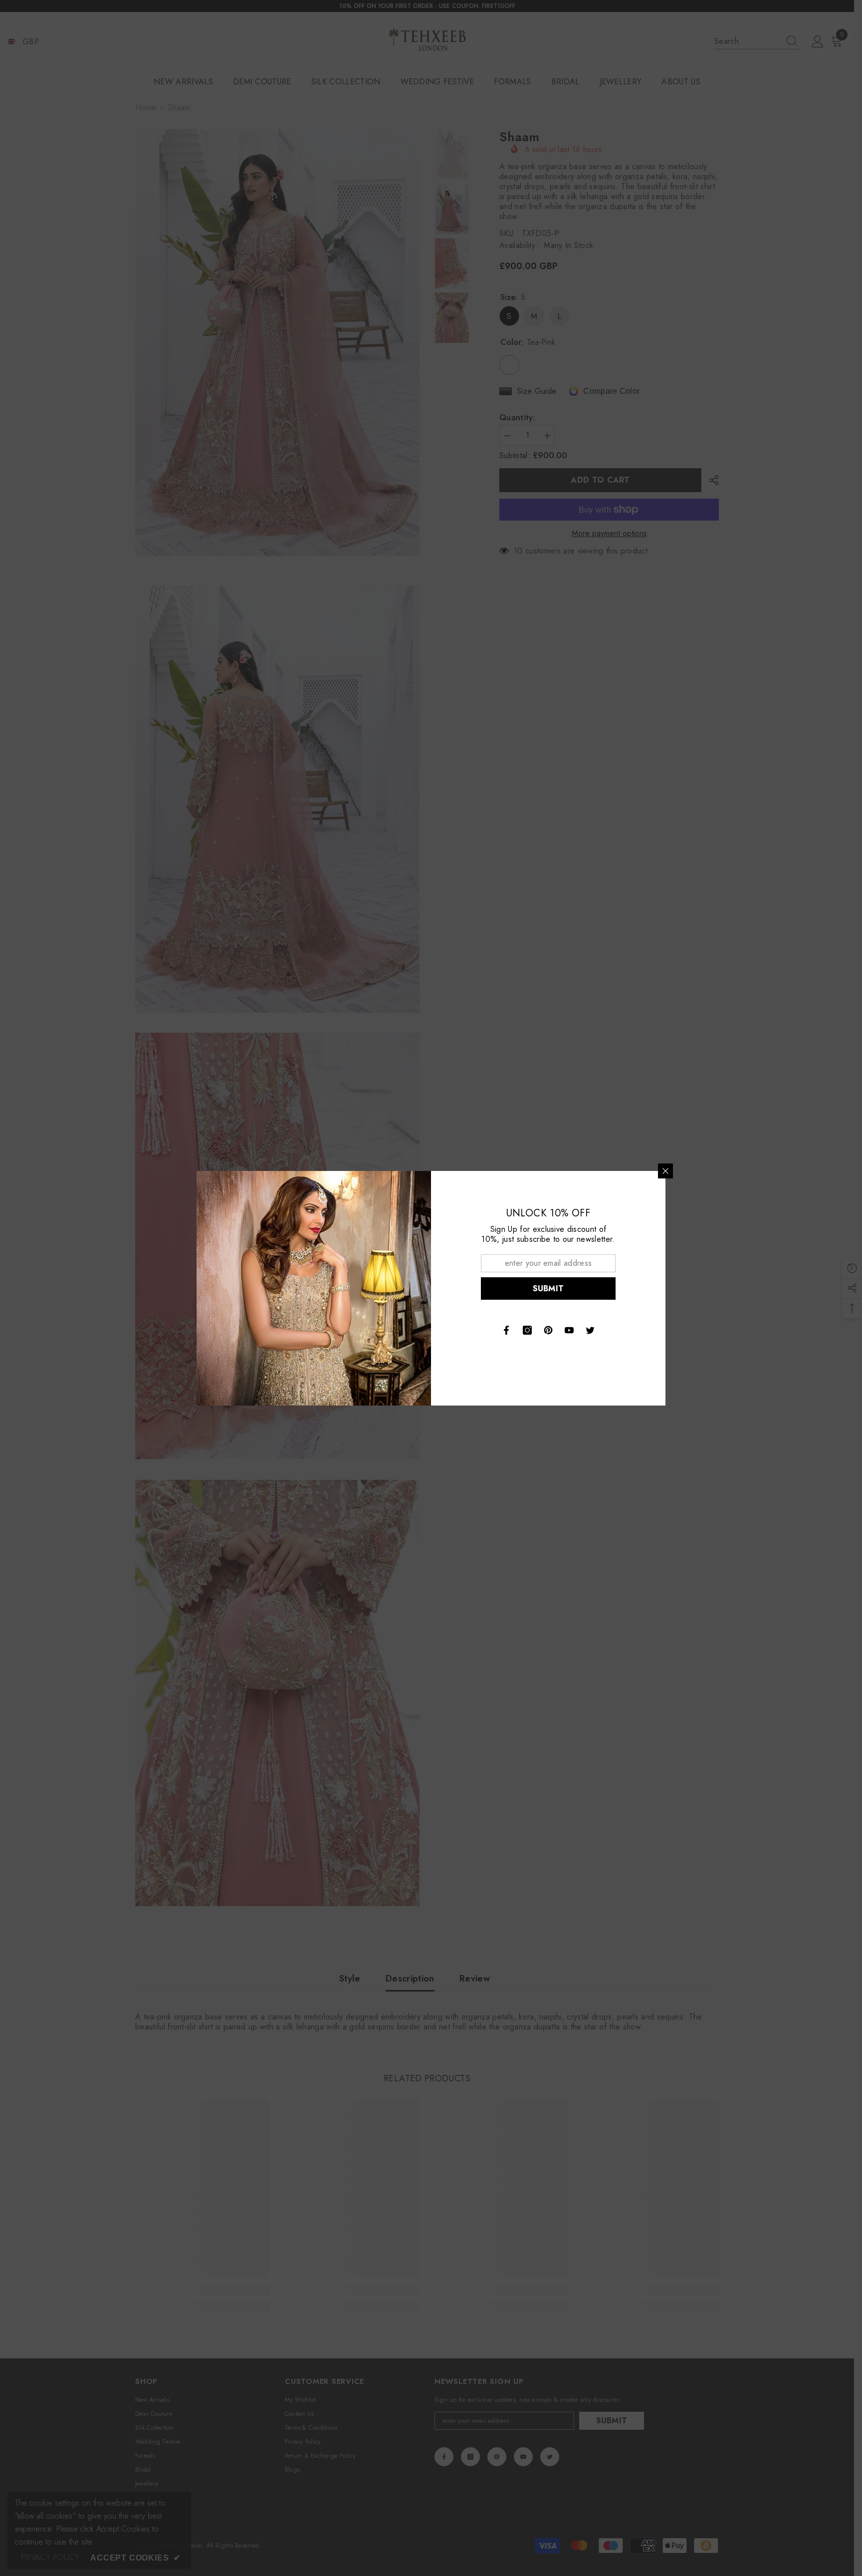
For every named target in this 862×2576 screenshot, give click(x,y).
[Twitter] (590, 1330)
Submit (548, 1288)
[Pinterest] (548, 1330)
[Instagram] (527, 1330)
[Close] (665, 1171)
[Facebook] (506, 1330)
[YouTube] (569, 1330)
